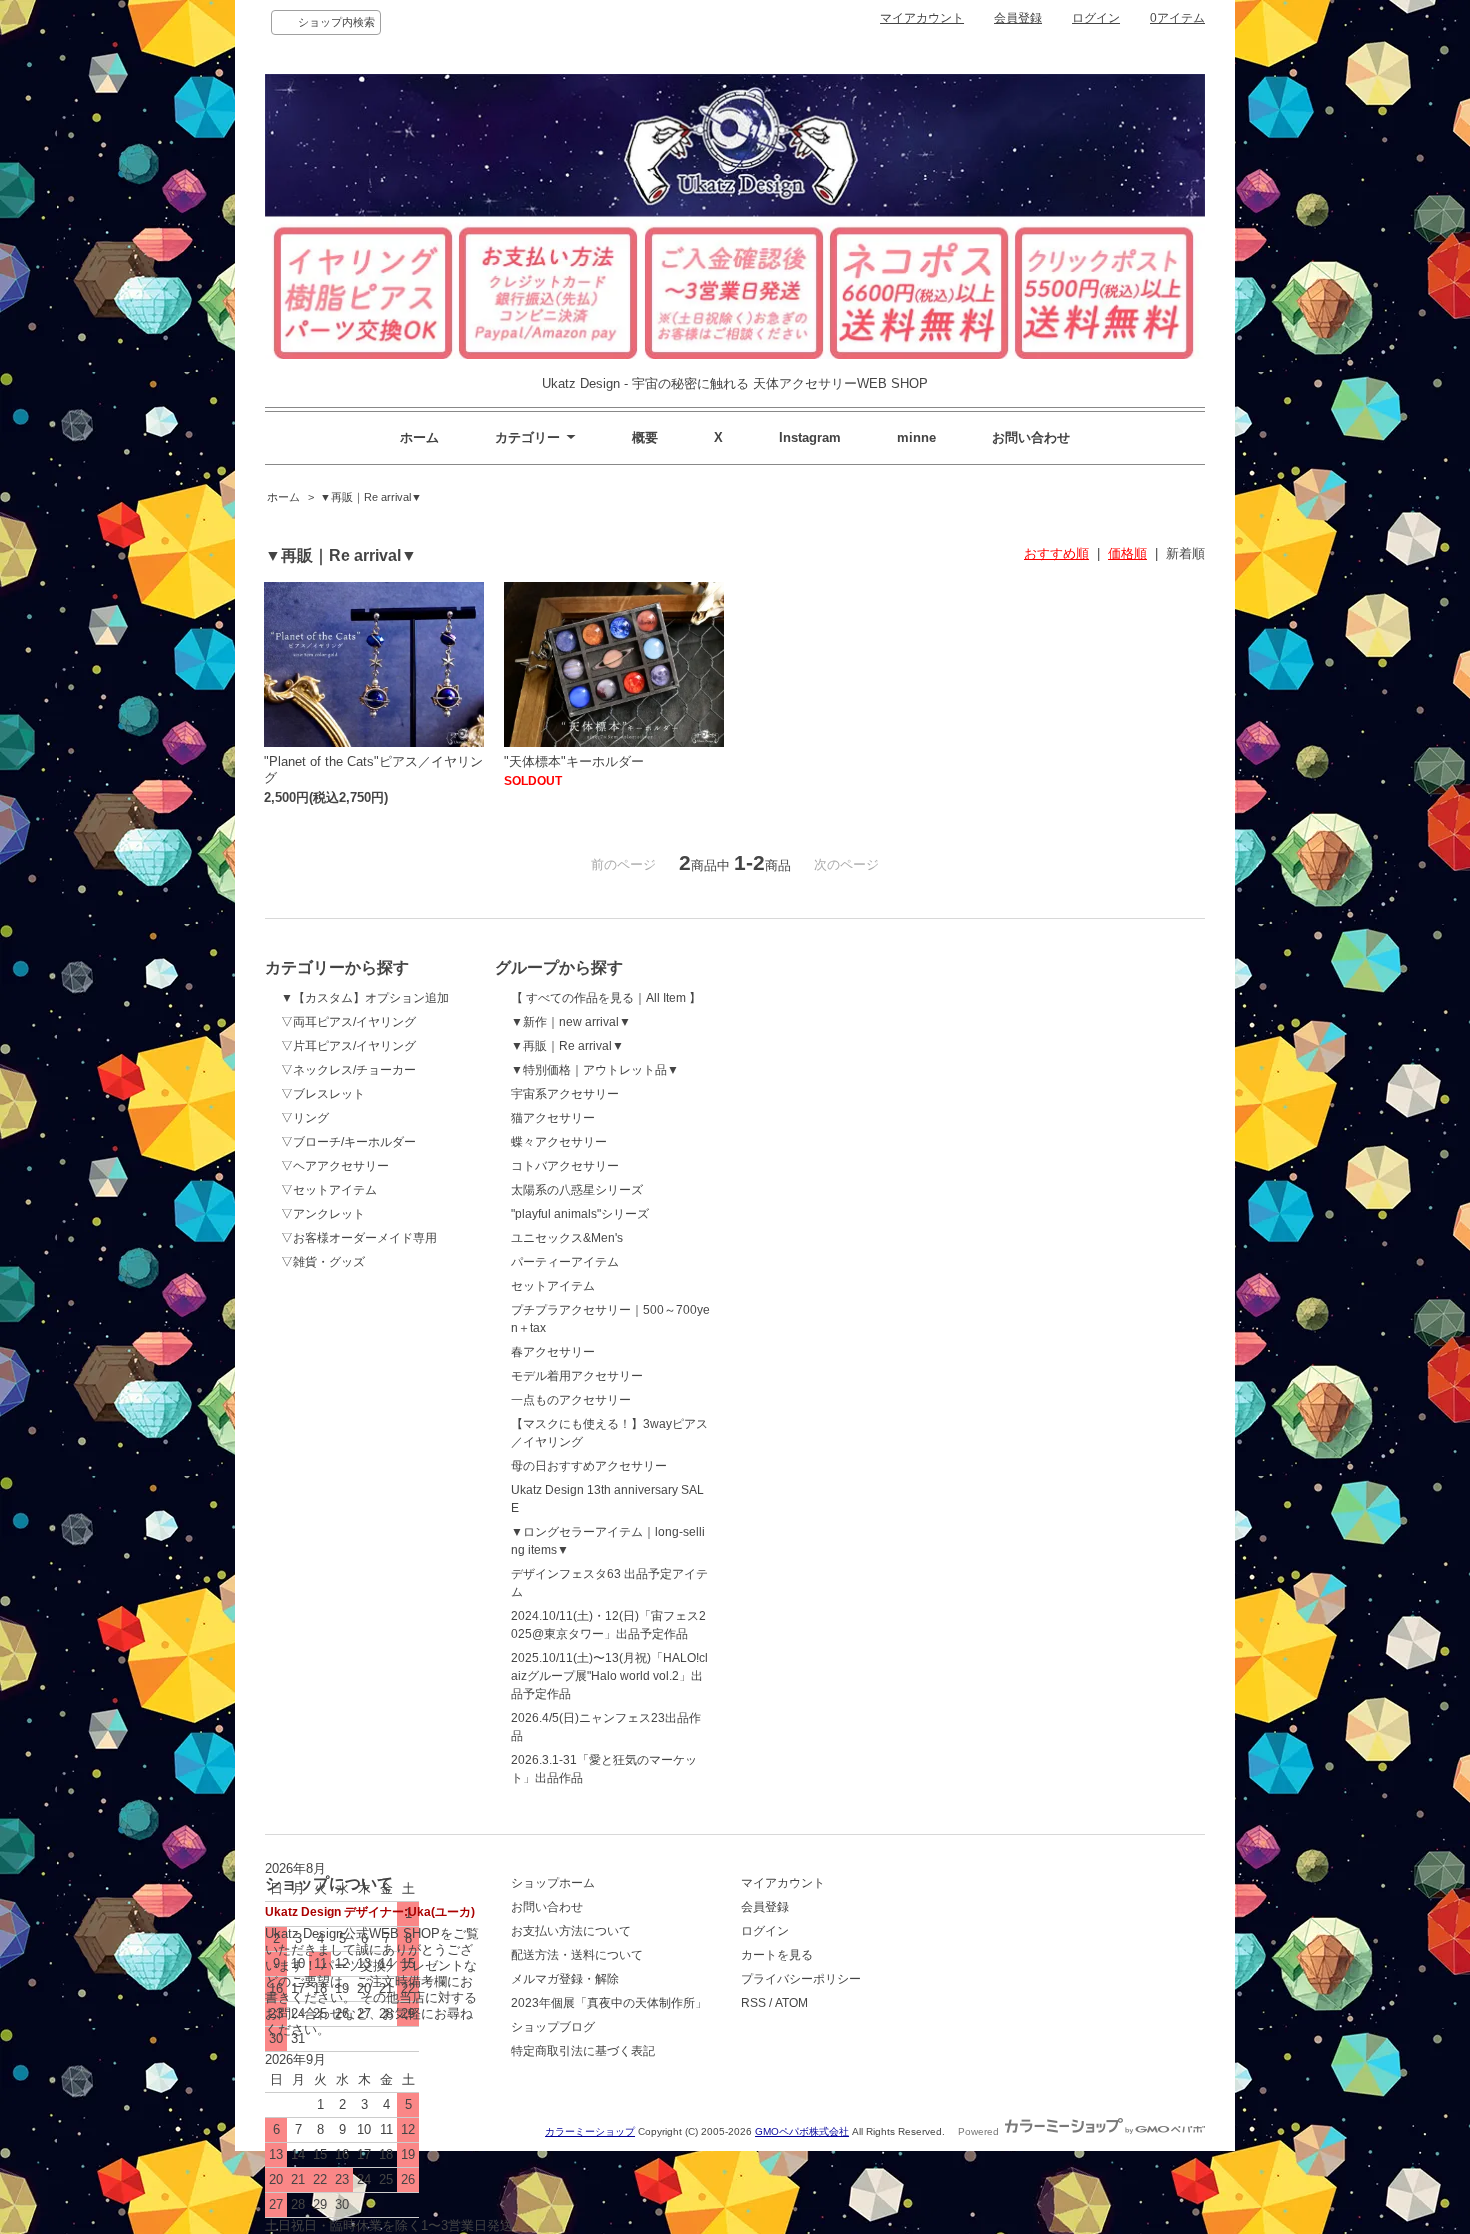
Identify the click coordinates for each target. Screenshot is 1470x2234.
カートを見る (777, 1955)
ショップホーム (553, 1883)
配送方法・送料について (577, 1955)
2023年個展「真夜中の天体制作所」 (609, 2003)
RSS (753, 2003)
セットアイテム (553, 1286)
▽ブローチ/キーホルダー (348, 1142)
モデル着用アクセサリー (577, 1376)
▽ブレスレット (323, 1094)
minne (916, 437)
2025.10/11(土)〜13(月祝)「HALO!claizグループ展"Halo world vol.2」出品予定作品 (609, 1676)
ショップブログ (553, 2027)
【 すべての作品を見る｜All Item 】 (606, 998)
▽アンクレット (323, 1214)
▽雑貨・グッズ (323, 1262)
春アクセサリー (553, 1352)
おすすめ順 (1056, 553)
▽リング (305, 1118)
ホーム (419, 437)
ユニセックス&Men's (567, 1238)
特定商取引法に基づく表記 (583, 2051)
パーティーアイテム (565, 1262)
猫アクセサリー (553, 1118)
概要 (645, 437)
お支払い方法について (571, 1931)
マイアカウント (922, 18)
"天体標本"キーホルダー (574, 761)
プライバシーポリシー (801, 1979)
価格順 (1127, 553)
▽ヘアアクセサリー (335, 1166)
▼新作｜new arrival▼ (571, 1022)
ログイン (1096, 18)
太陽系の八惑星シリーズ (577, 1190)
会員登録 (1018, 18)
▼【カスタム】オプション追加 (365, 998)
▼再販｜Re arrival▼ (371, 497)
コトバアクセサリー (565, 1166)
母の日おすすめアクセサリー (589, 1466)
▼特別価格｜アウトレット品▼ (595, 1070)
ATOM (791, 2003)
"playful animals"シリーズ (580, 1214)
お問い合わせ (1031, 437)
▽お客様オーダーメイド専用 (359, 1238)
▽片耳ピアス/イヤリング (348, 1046)
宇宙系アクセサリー (565, 1094)
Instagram (810, 437)
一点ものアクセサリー (571, 1400)
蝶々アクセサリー (559, 1142)
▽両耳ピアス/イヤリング (348, 1022)
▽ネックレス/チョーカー (348, 1070)
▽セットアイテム (329, 1190)
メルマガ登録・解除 (565, 1979)
